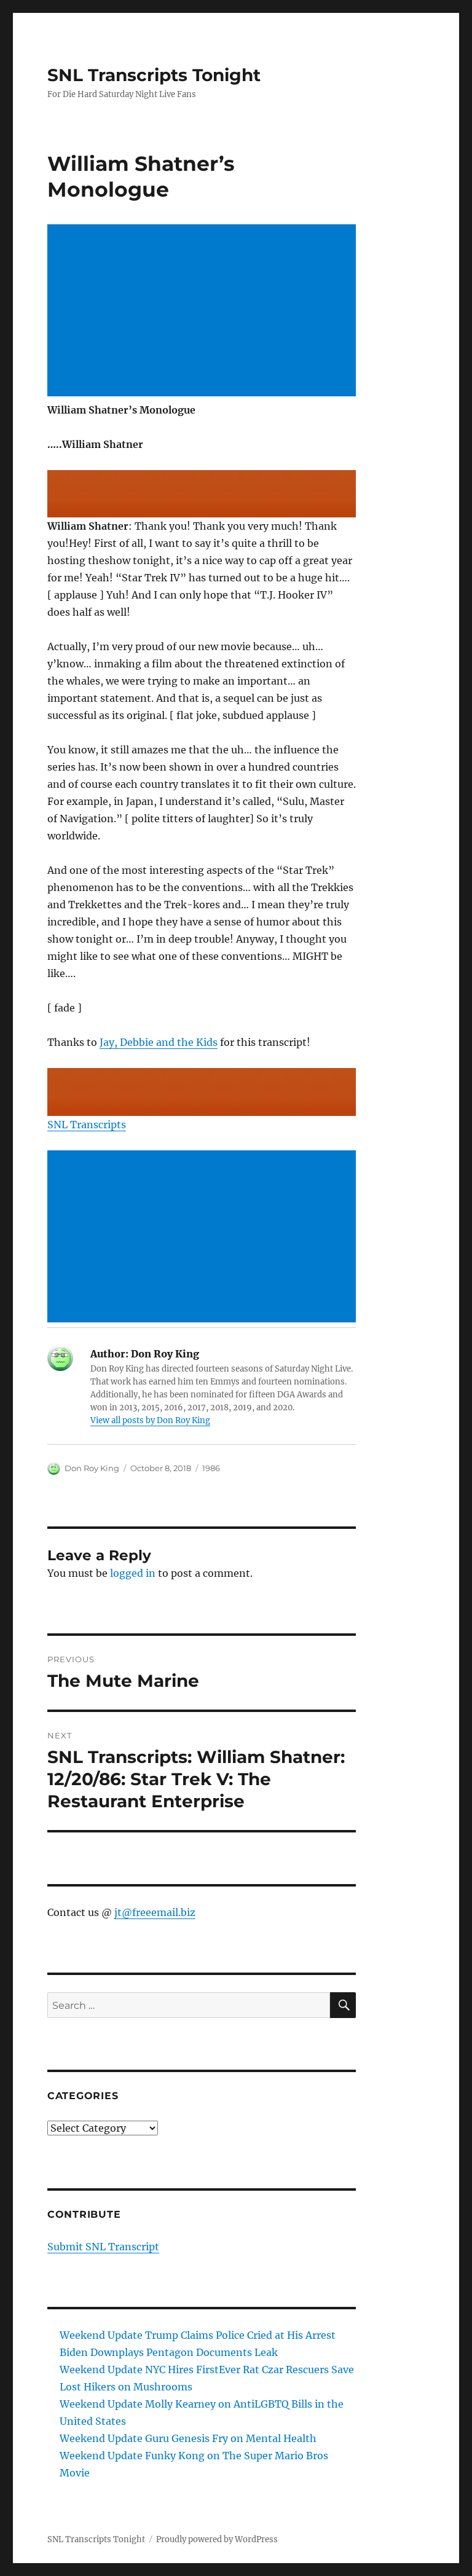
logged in (133, 1573)
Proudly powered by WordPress (217, 2539)
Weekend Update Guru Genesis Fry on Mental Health (188, 2438)
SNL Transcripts (87, 1125)
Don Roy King (92, 1468)
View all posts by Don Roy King (150, 1420)
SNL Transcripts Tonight (154, 75)
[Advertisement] (204, 312)
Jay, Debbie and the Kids (159, 1042)
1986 (211, 1468)
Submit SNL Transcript (103, 2247)
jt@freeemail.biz (155, 1912)
